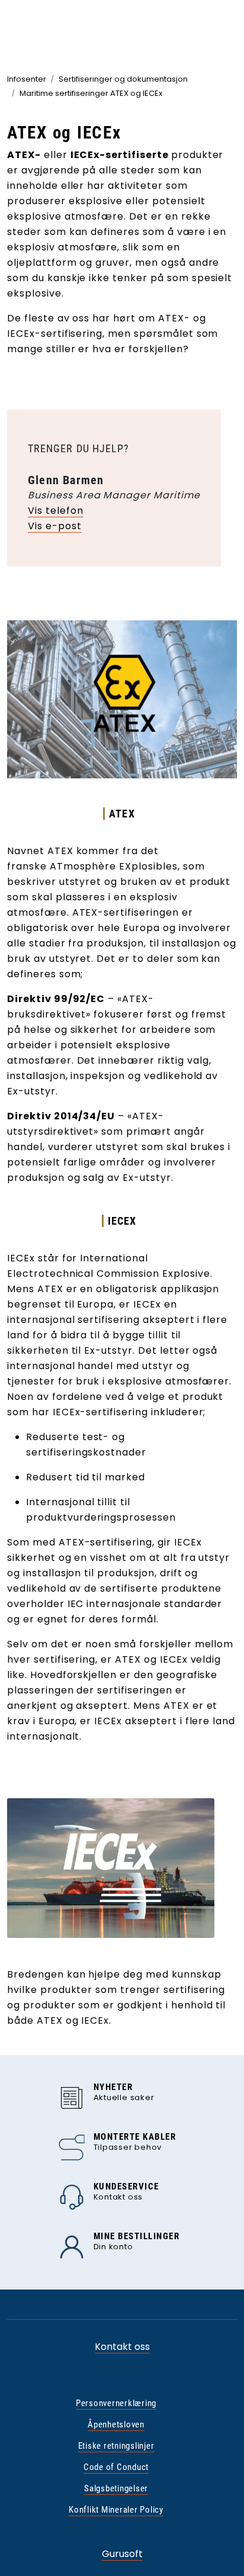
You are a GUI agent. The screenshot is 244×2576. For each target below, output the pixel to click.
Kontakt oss (122, 2347)
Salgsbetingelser (116, 2488)
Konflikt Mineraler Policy (116, 2510)
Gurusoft (122, 2554)
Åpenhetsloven (116, 2424)
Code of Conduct (116, 2467)
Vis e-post (55, 526)
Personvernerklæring (116, 2403)
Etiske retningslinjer (116, 2446)
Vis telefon (56, 511)
